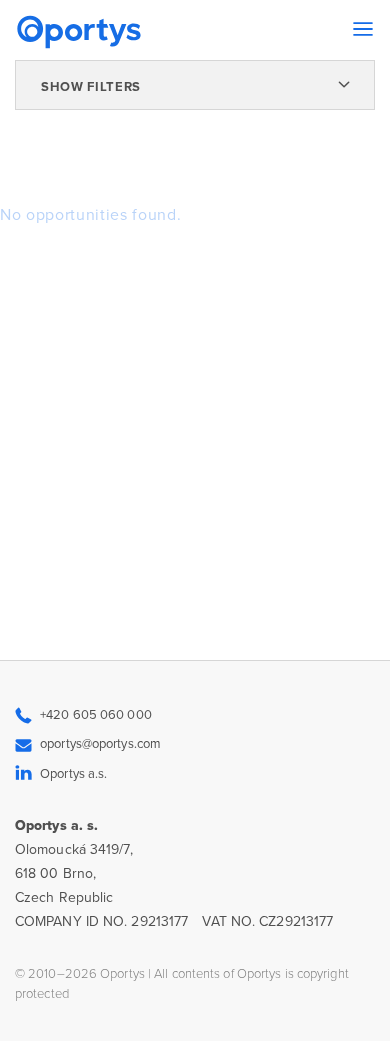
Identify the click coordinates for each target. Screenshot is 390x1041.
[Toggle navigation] (363, 29)
